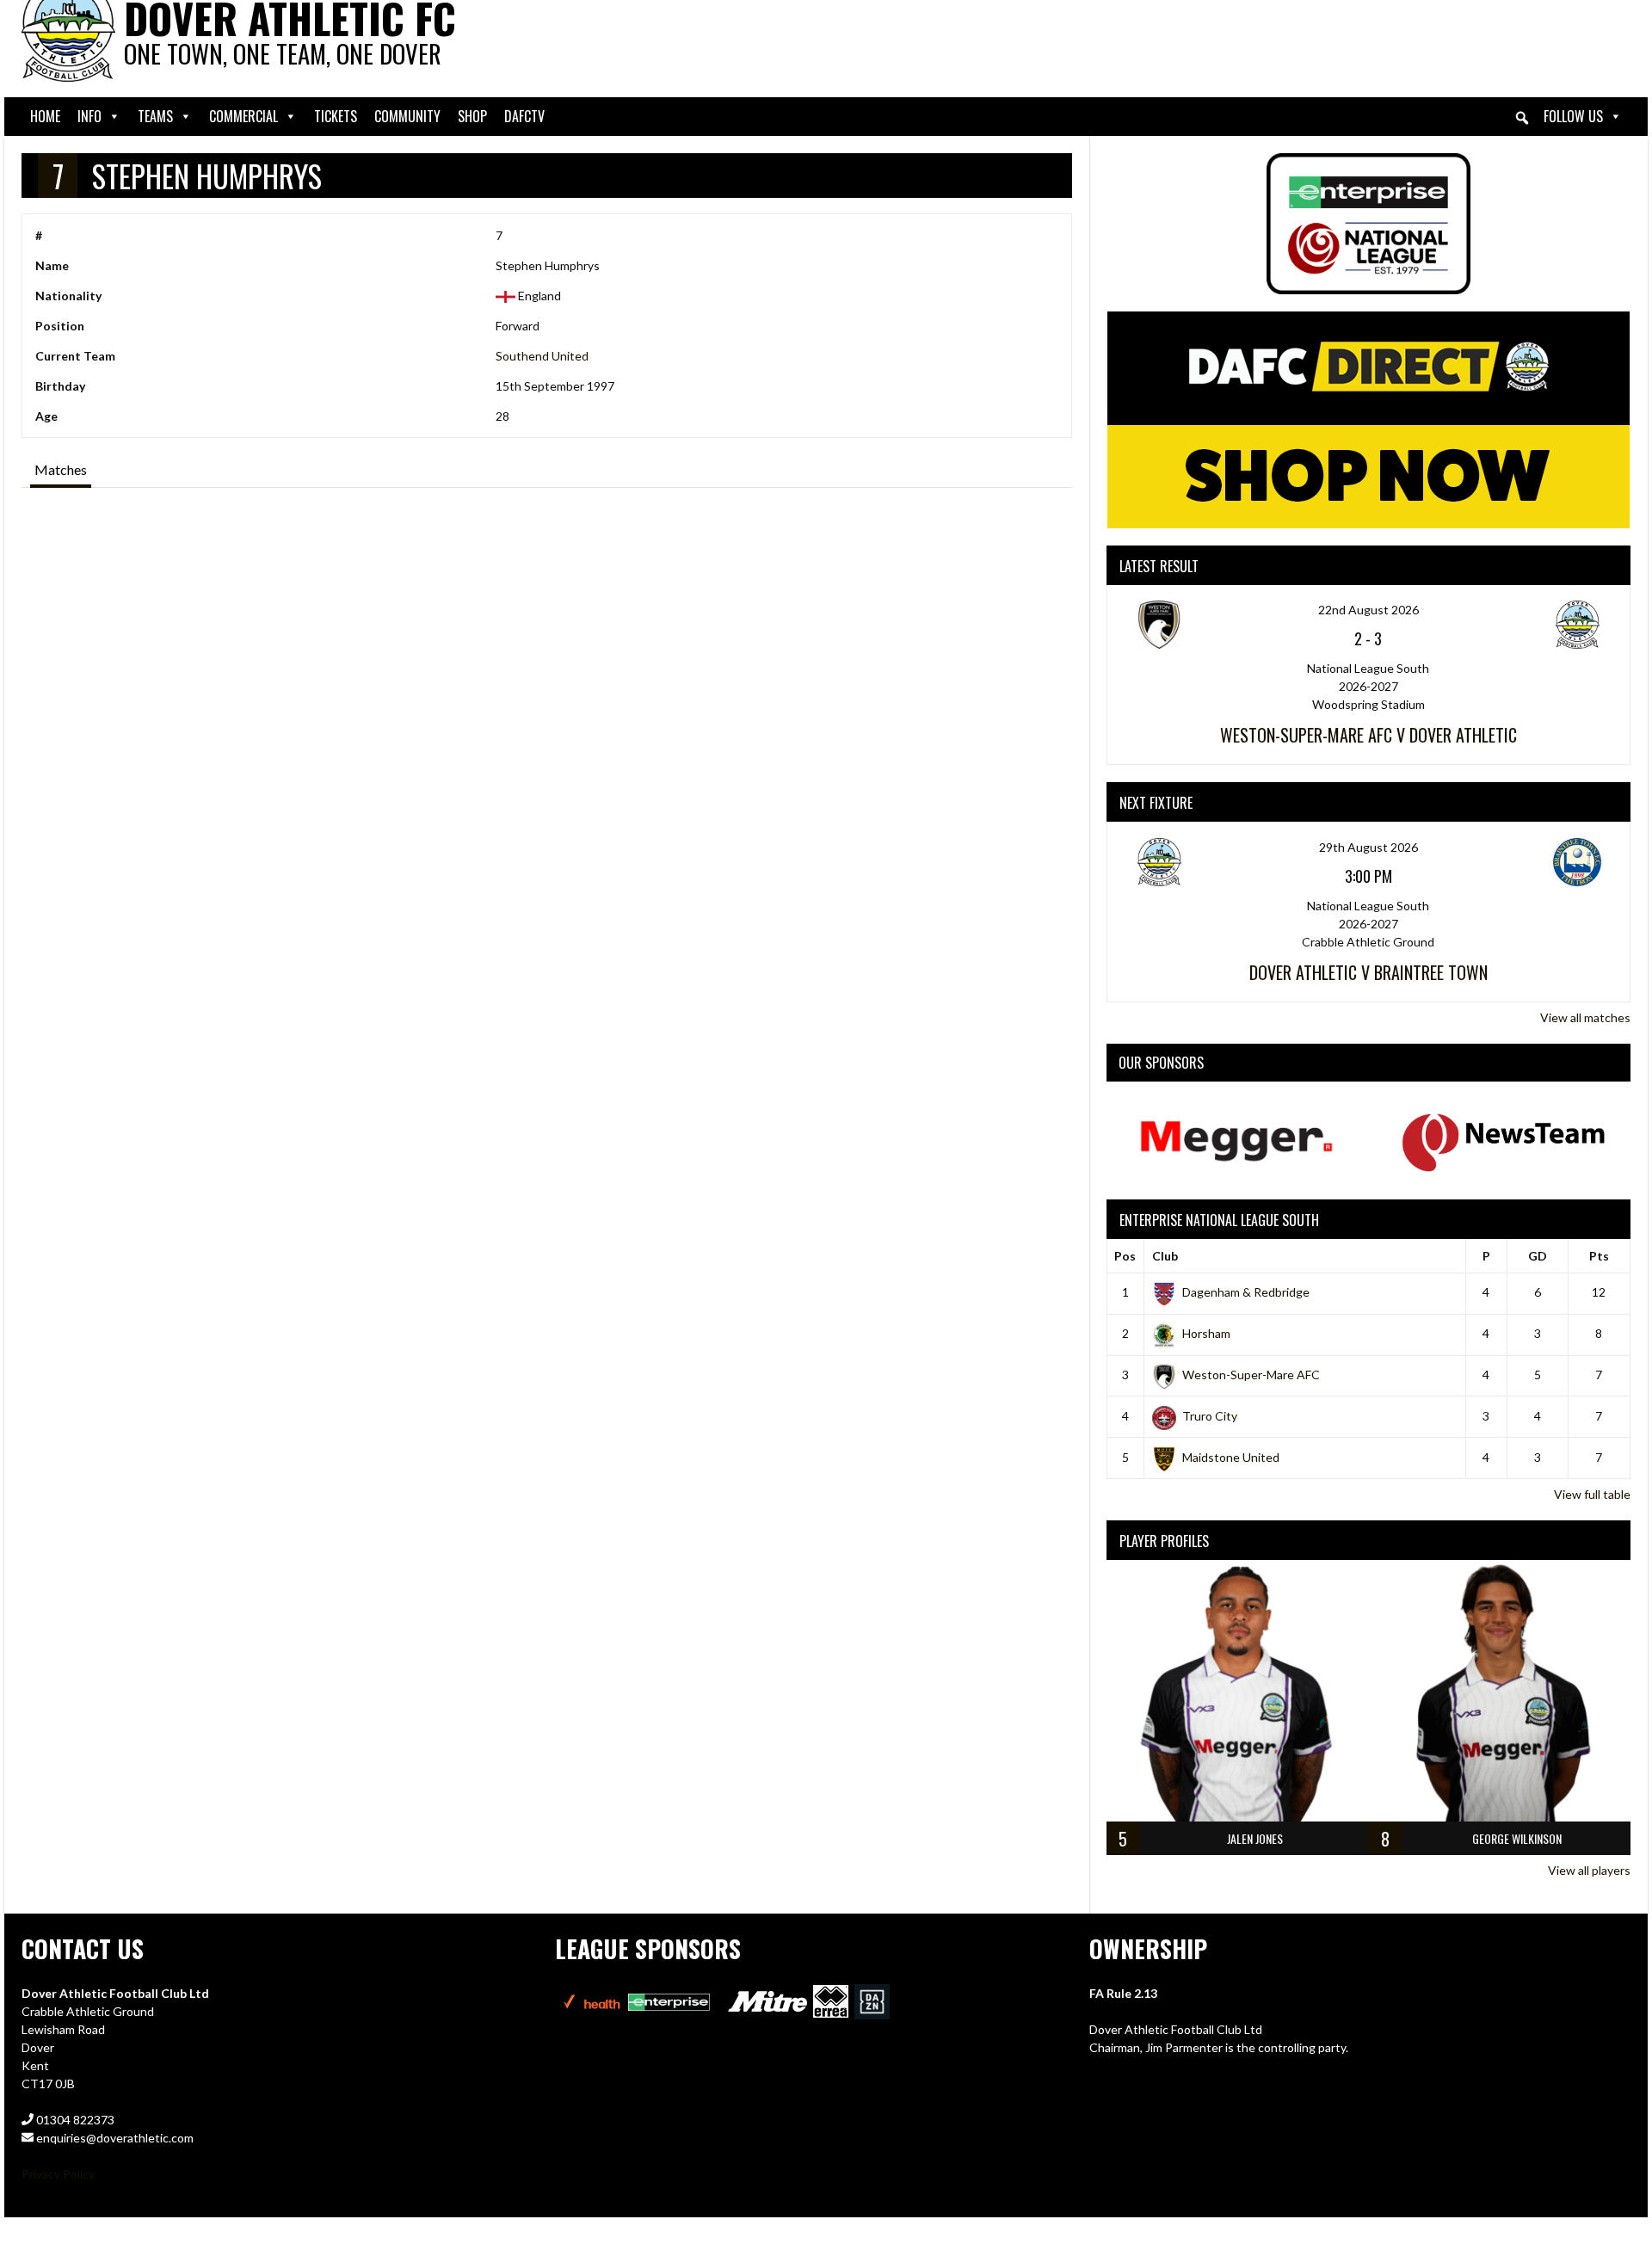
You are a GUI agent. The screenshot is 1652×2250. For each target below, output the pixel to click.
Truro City (1210, 1416)
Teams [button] (155, 116)
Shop (472, 116)
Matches (61, 469)
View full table (1592, 1494)
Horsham (1206, 1333)
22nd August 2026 (1368, 610)
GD (1538, 1256)
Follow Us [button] (1573, 116)
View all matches (1585, 1017)
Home (45, 116)
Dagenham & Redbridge (1246, 1292)
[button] (1522, 118)
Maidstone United (1231, 1457)
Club (1165, 1256)
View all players (1589, 1870)
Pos (1125, 1256)
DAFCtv (524, 116)
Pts (1599, 1256)
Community (407, 116)
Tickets (336, 116)
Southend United (542, 356)
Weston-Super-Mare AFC (1251, 1375)
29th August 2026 (1368, 847)
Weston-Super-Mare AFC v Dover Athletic (1368, 735)
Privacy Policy (58, 2174)
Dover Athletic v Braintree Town (1368, 972)
